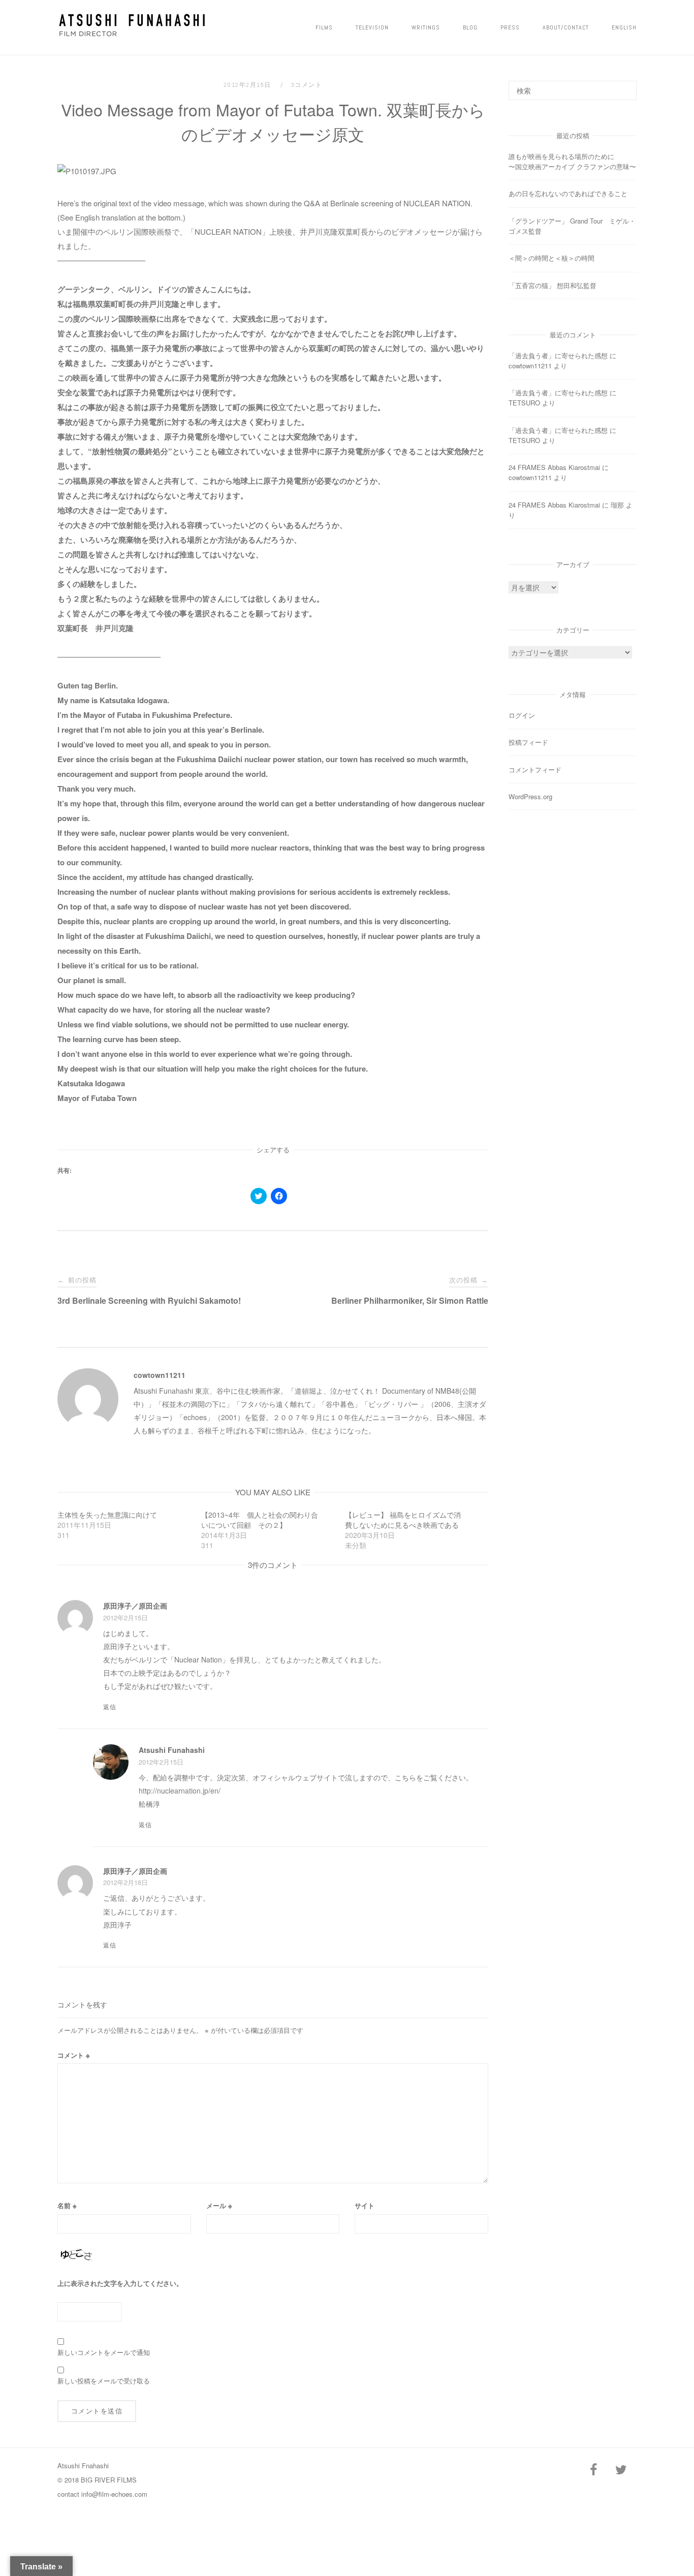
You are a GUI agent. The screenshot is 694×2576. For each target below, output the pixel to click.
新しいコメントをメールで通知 (104, 2352)
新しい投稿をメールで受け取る (104, 2381)
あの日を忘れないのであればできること (568, 193)
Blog (470, 27)
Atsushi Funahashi (172, 1750)
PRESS (510, 27)
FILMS (324, 27)
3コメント (307, 85)
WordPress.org (530, 796)
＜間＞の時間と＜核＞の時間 (551, 258)
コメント (74, 2055)
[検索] (625, 86)
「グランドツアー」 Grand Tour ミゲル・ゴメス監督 (572, 226)
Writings (426, 27)
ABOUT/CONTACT (566, 27)
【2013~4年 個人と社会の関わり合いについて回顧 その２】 (260, 1520)
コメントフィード (535, 769)
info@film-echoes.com (114, 2494)
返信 (110, 1707)
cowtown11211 (160, 1375)
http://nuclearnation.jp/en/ (180, 1790)
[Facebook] (593, 2470)
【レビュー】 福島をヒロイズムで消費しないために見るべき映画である (403, 1520)
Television (372, 27)
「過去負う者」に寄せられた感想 (558, 355)
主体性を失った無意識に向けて (107, 1515)
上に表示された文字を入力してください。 (120, 2283)
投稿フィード (528, 742)
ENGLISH (624, 27)
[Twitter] (621, 2470)
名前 (67, 2205)
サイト (365, 2205)
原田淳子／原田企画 (135, 1606)
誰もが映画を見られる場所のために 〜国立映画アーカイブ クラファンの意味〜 (593, 161)
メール (219, 2205)
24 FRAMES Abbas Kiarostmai (554, 467)
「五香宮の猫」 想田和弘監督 (553, 285)
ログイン (522, 715)
